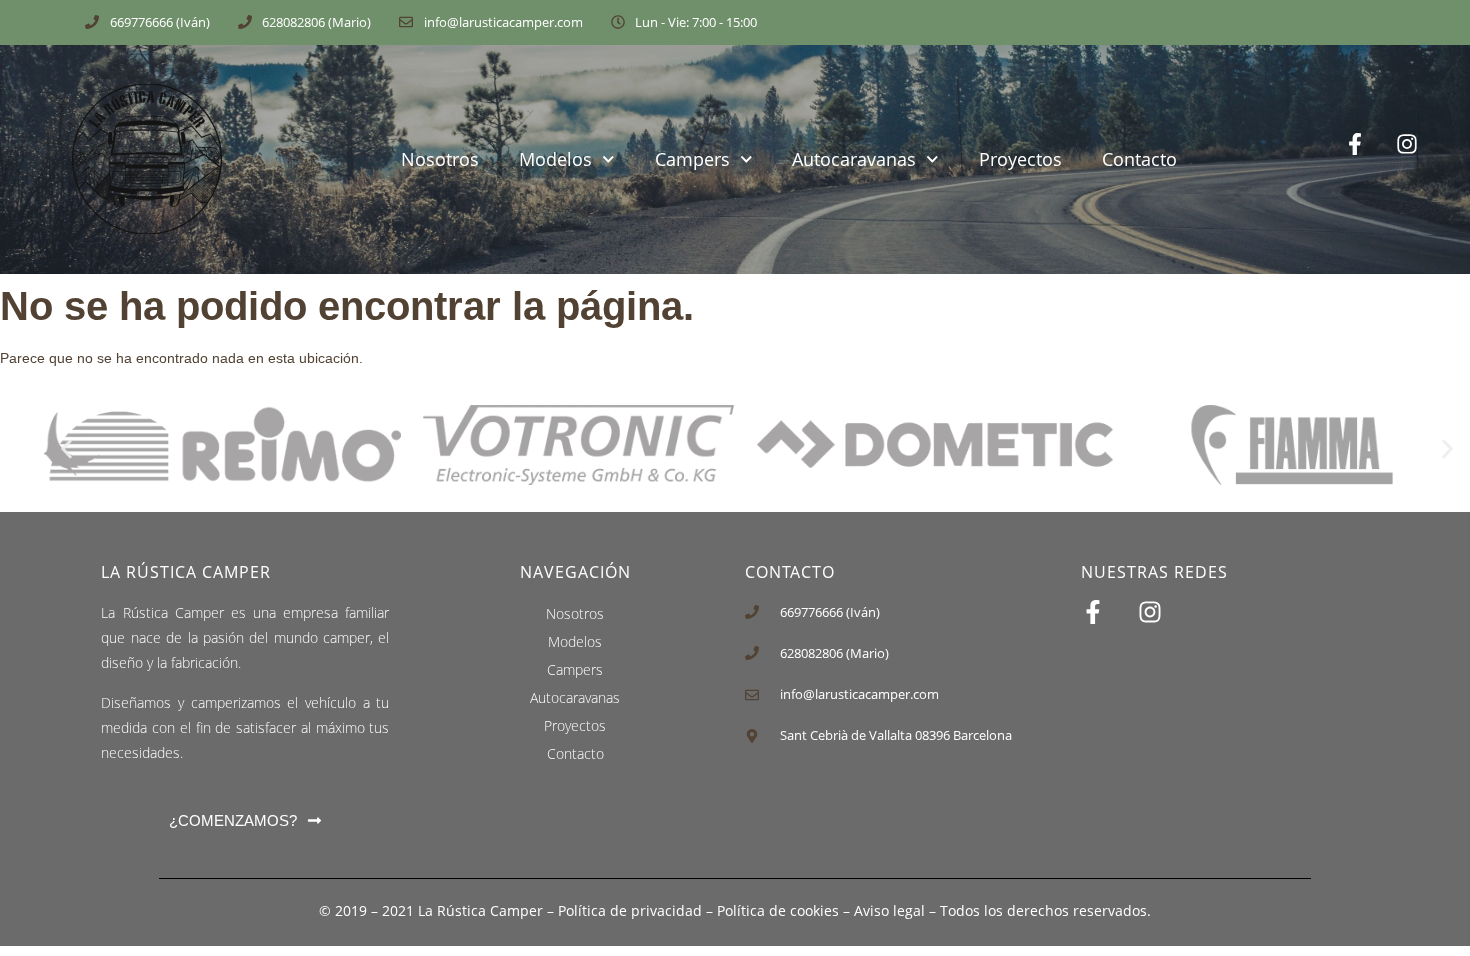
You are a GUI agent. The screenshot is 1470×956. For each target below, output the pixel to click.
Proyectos (1020, 159)
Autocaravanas (854, 159)
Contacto (1139, 159)
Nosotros (440, 159)
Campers (692, 159)
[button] (66, 448)
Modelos (555, 159)
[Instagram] (1422, 159)
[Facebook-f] (1370, 159)
